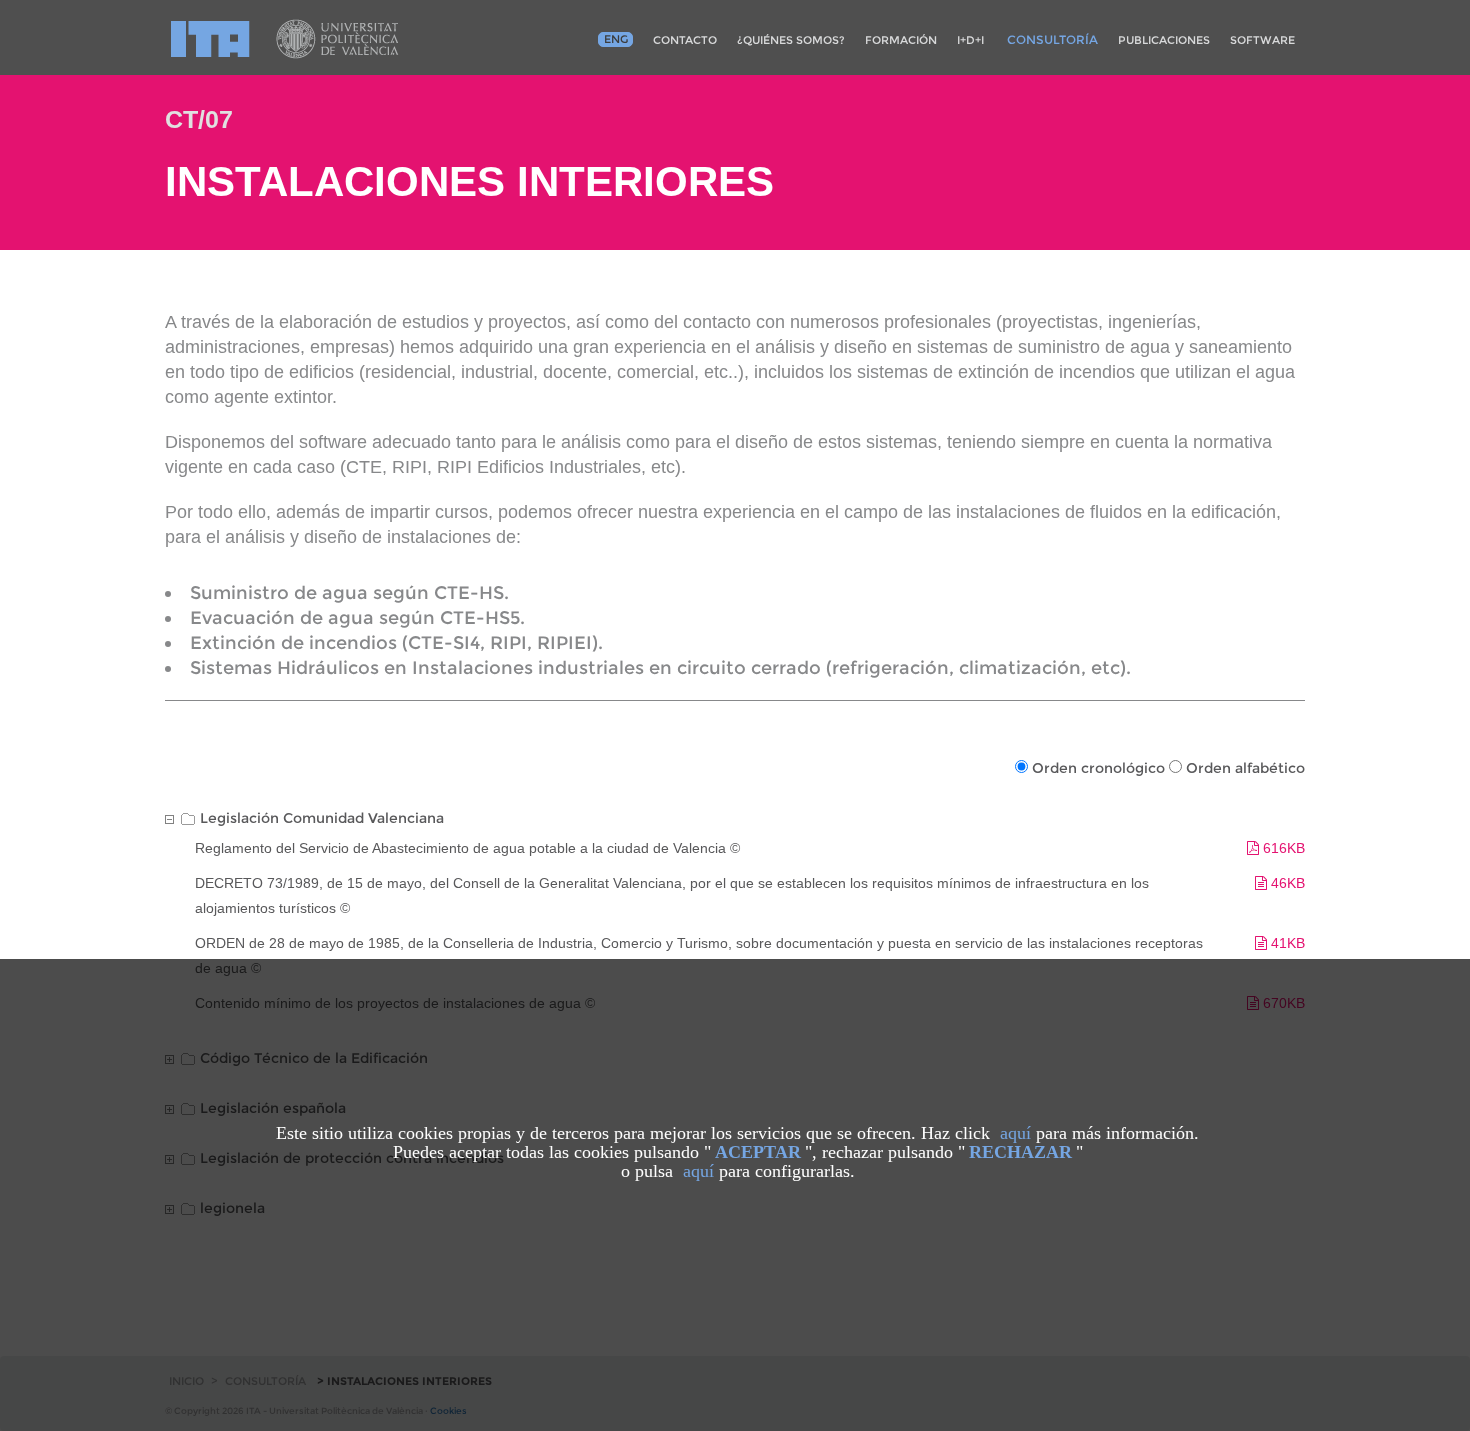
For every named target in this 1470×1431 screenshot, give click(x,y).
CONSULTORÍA (1052, 39)
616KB (1282, 848)
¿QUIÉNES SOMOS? (791, 40)
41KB (1286, 943)
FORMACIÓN (901, 40)
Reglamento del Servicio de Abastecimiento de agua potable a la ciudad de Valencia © (467, 848)
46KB (1286, 883)
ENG (616, 39)
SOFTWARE (1262, 40)
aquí (1015, 1133)
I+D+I (970, 40)
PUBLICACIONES (1164, 40)
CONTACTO (685, 40)
